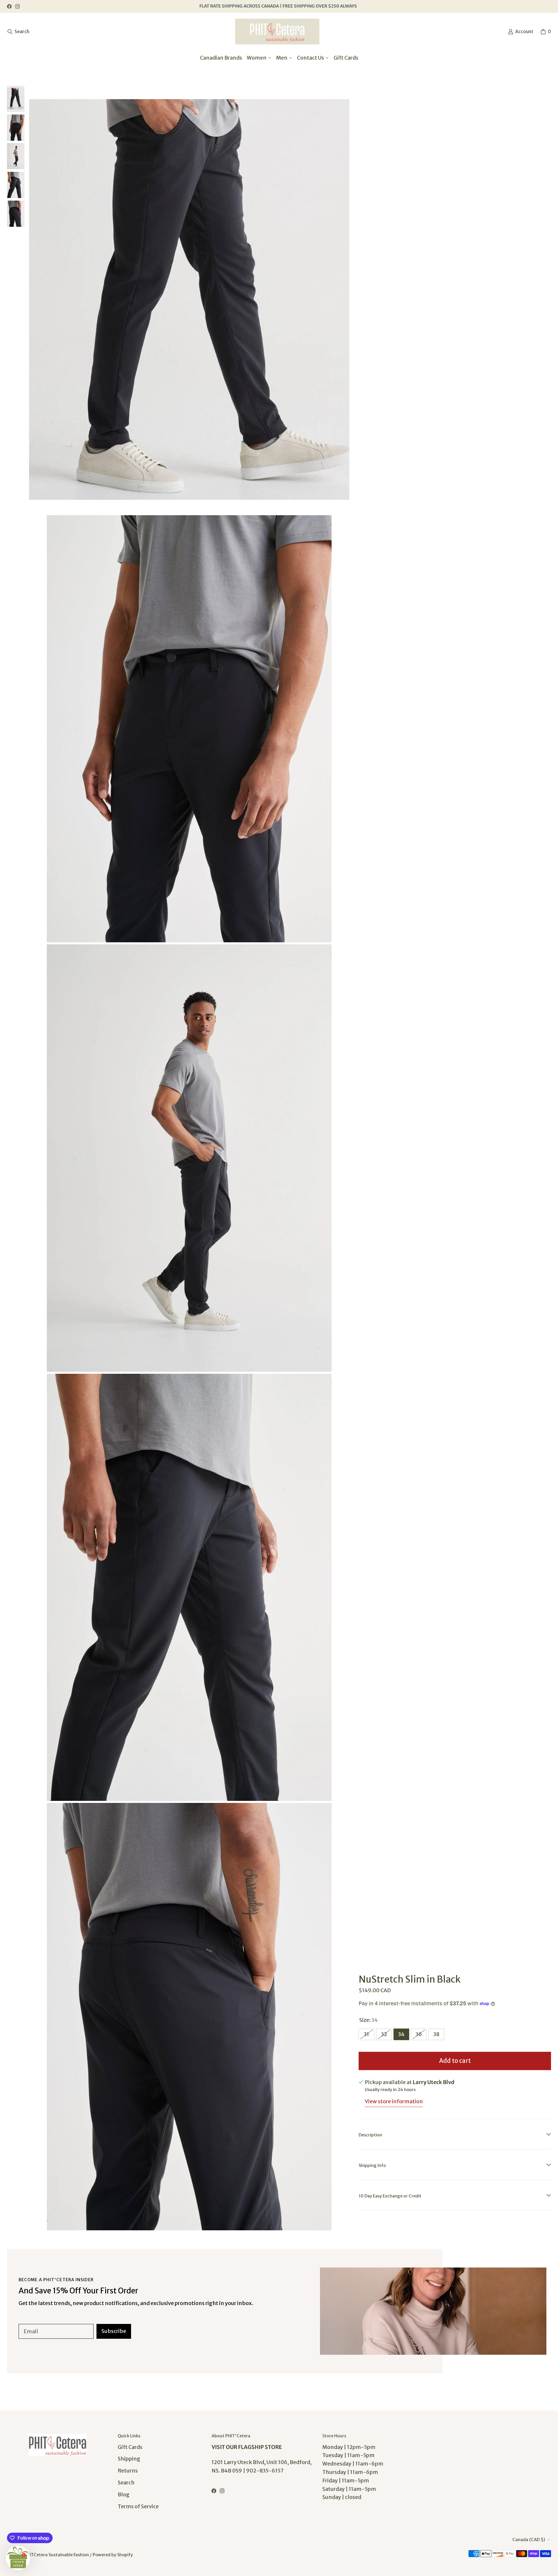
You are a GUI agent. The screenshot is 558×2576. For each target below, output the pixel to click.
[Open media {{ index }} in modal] (189, 299)
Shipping (129, 2459)
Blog (124, 2494)
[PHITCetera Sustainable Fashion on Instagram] (17, 6)
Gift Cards (130, 2447)
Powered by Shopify (113, 2555)
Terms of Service (138, 2506)
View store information (394, 2101)
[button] (18, 2558)
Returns (128, 2471)
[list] (189, 1158)
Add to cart (455, 2061)
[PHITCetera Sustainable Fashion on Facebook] (9, 6)
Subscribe (114, 2331)
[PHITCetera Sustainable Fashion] (277, 32)
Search (126, 2483)
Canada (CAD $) (529, 2540)
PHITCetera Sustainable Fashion (56, 2555)
